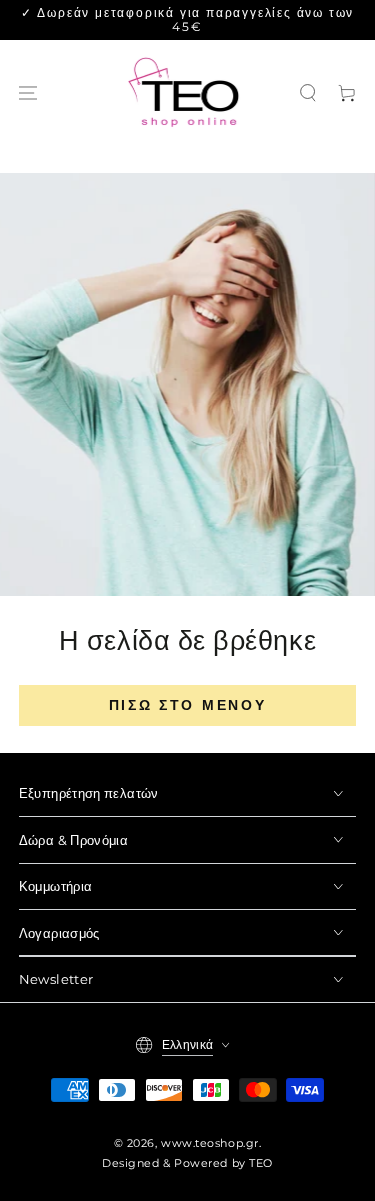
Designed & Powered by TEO (187, 1163)
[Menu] (28, 93)
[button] (308, 93)
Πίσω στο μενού (188, 705)
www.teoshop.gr (210, 1143)
